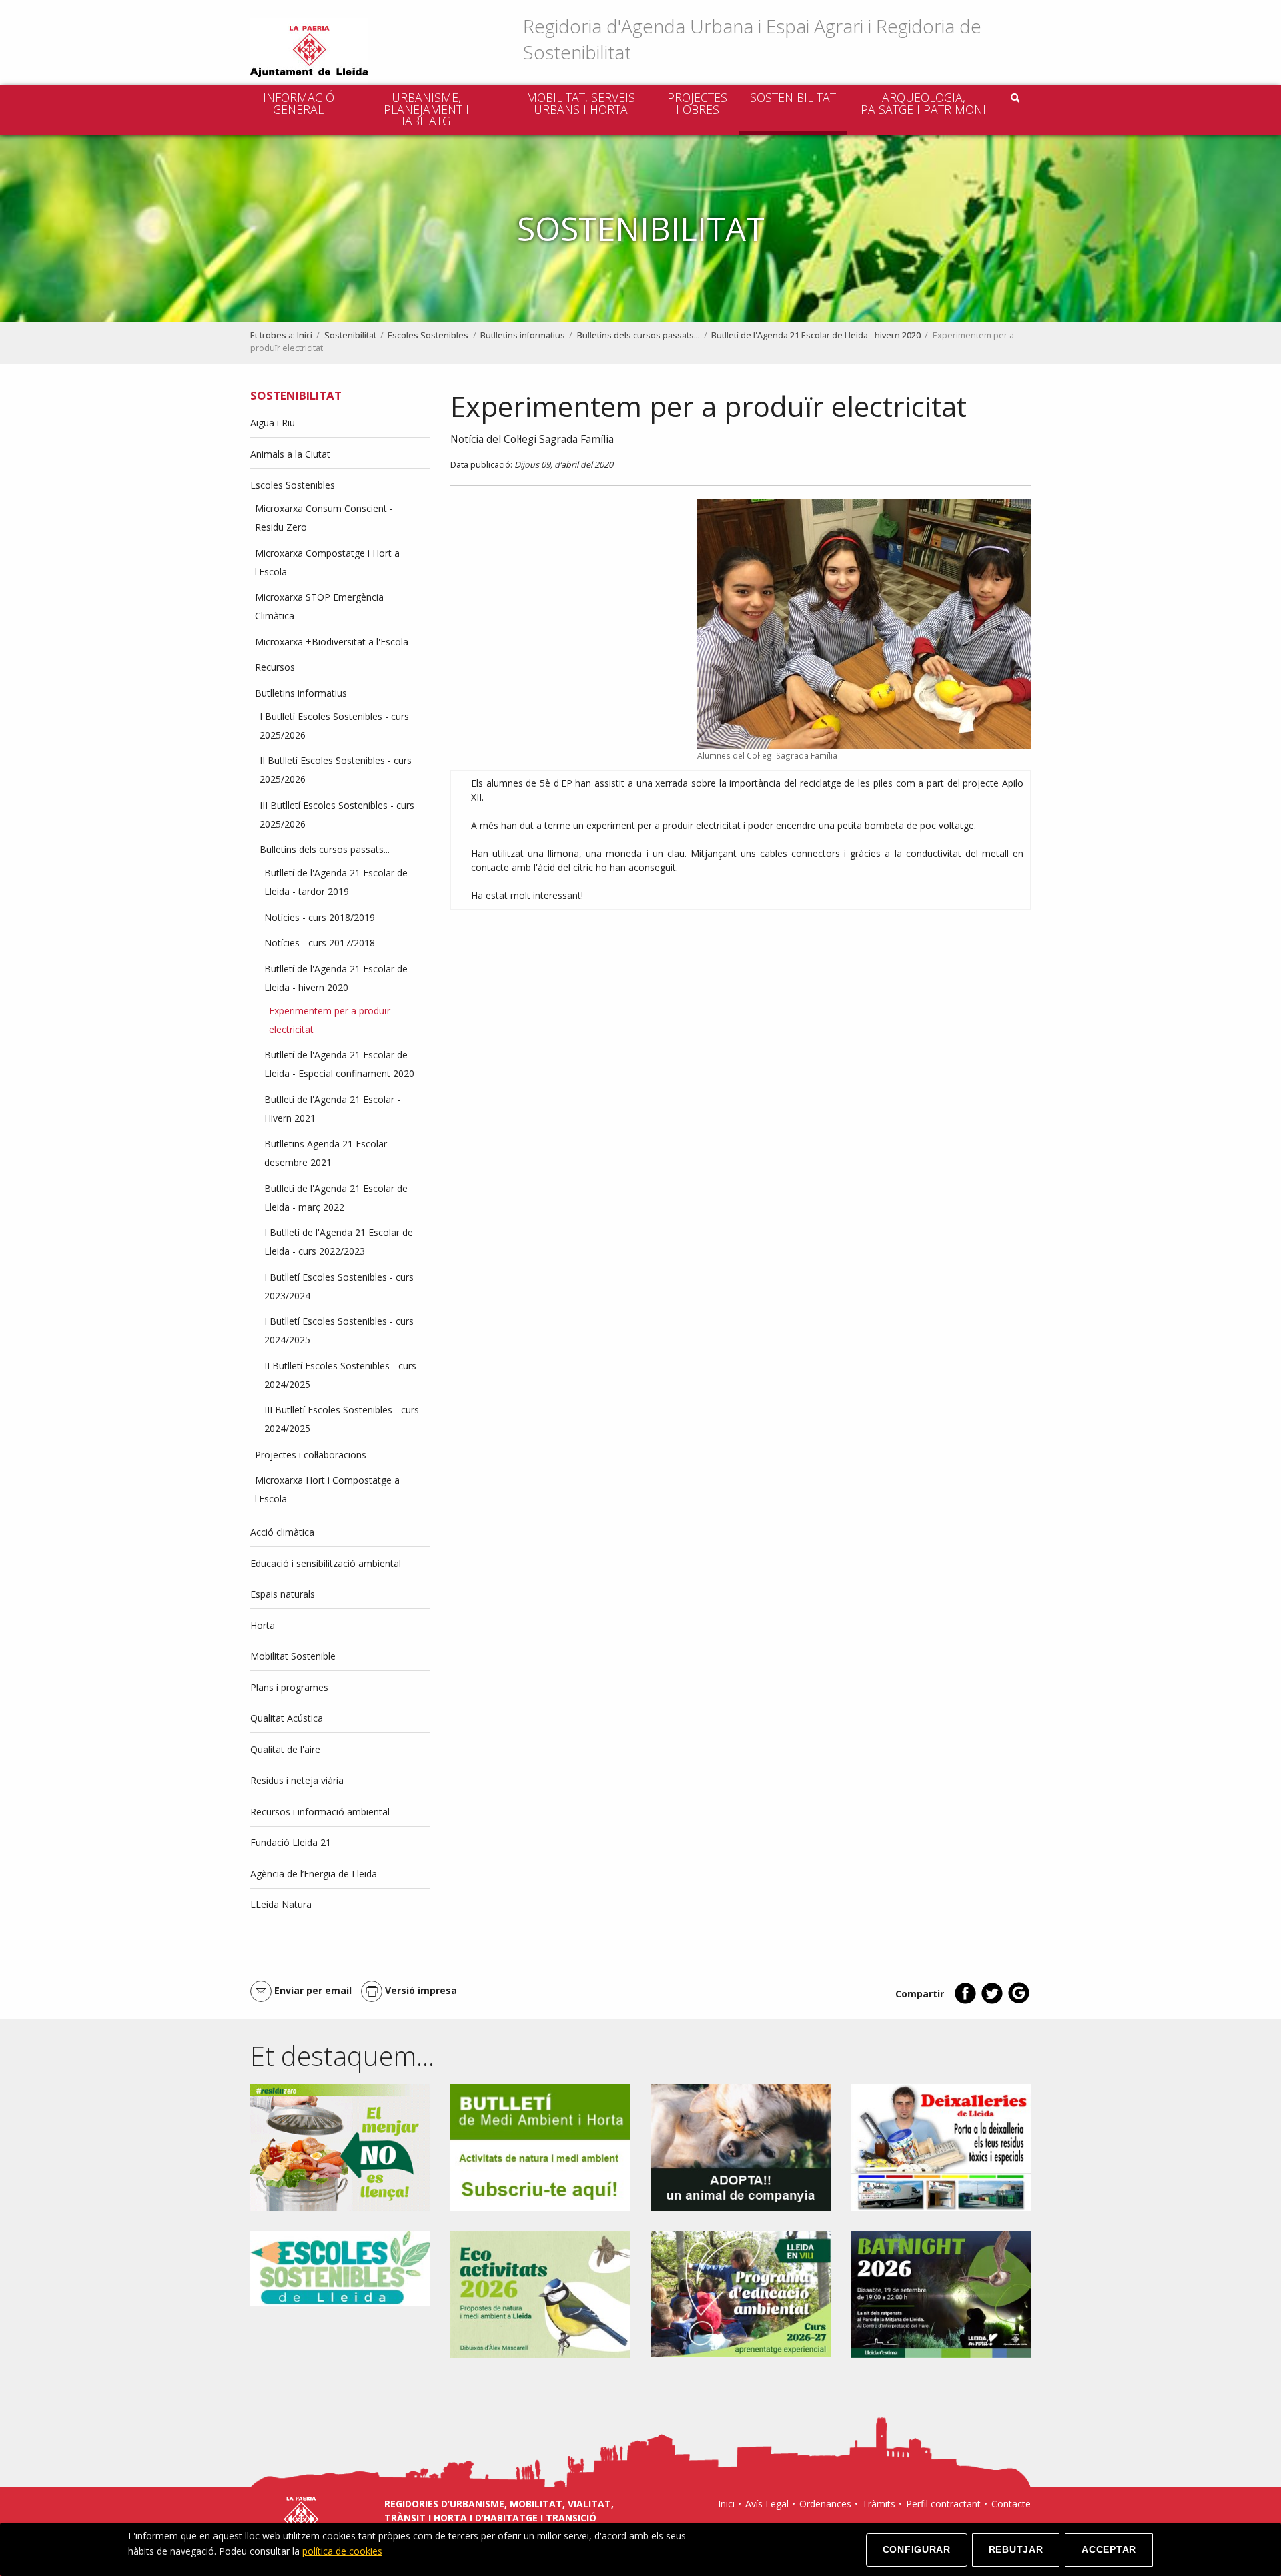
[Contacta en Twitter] (992, 2001)
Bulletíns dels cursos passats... (638, 335)
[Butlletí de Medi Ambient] (540, 2147)
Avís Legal (767, 2504)
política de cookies (342, 2551)
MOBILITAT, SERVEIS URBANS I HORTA (581, 103)
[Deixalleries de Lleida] (941, 2147)
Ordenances (825, 2504)
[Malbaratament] (340, 2147)
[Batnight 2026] (941, 2293)
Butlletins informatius (523, 335)
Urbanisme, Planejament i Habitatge (426, 109)
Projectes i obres (697, 103)
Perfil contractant (943, 2504)
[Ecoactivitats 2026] (540, 2293)
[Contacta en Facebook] (965, 2001)
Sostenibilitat (793, 97)
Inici (305, 335)
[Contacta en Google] (1019, 2001)
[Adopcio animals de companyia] (741, 2147)
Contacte (1011, 2504)
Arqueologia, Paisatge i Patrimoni (923, 103)
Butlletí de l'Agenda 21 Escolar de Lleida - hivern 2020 (816, 335)
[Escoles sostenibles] (340, 2267)
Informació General (299, 103)
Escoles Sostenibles (428, 335)
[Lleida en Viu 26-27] (741, 2293)
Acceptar (1109, 2549)
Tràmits (879, 2504)
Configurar (917, 2549)
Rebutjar (1016, 2549)
